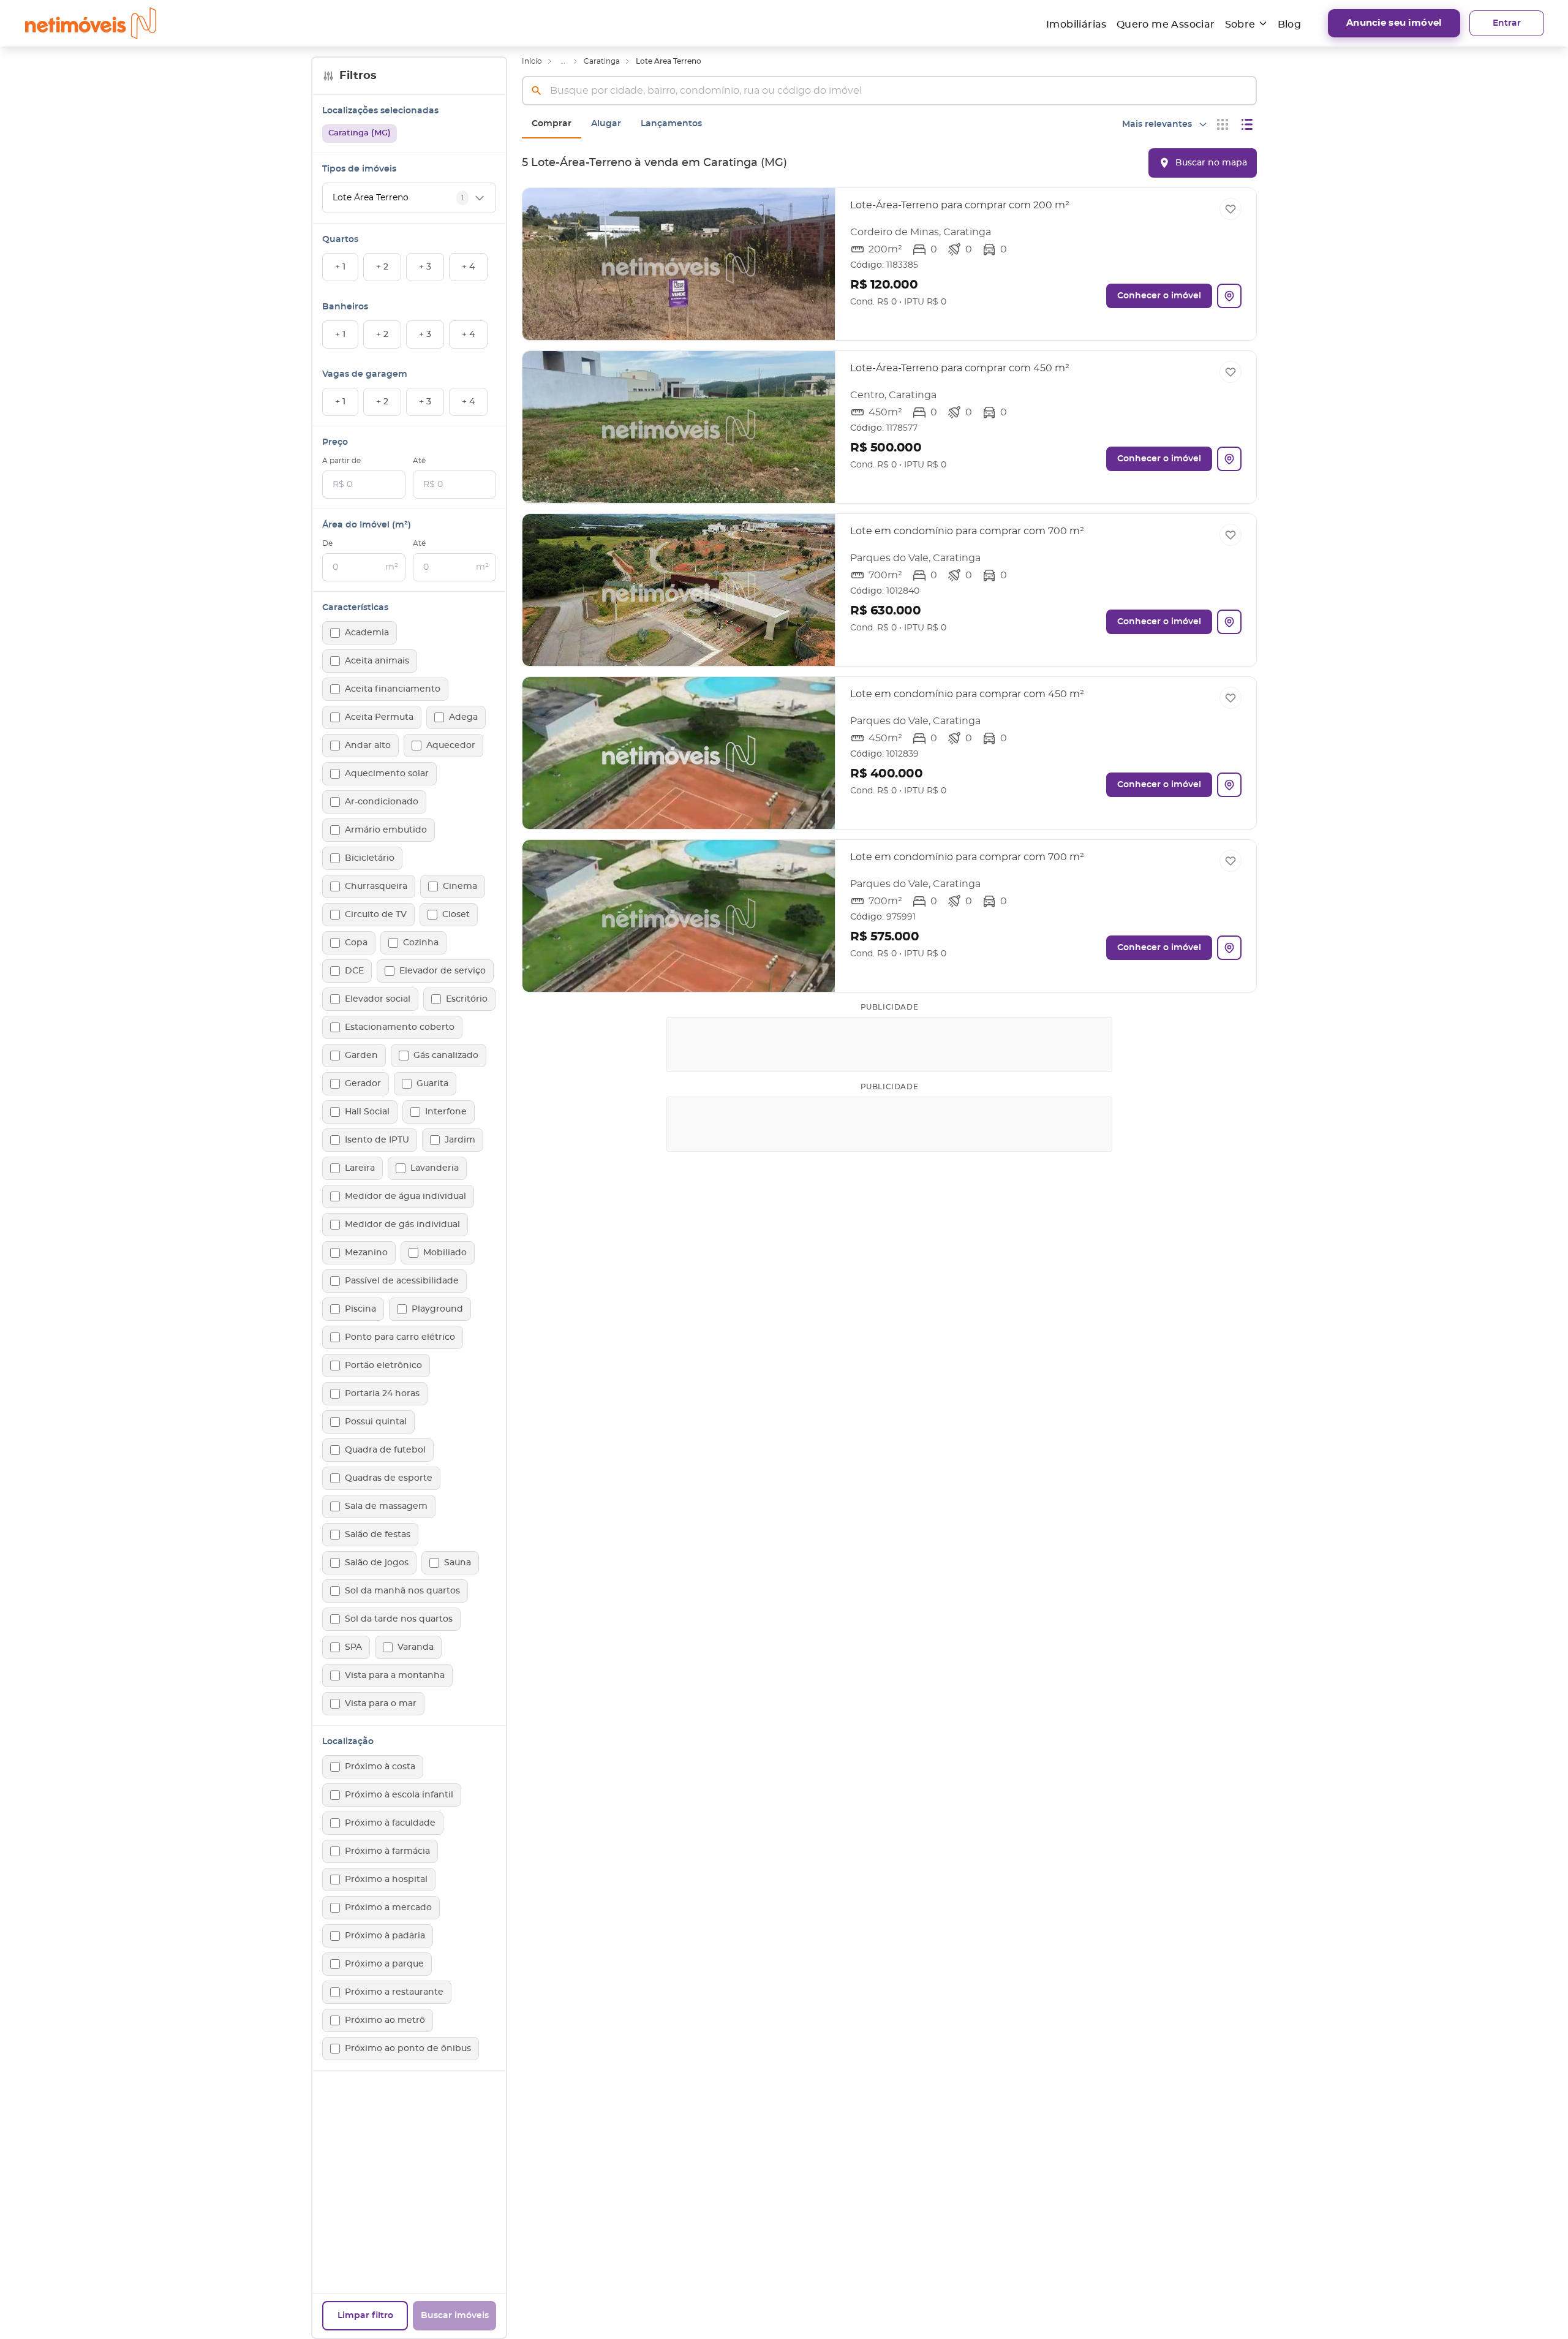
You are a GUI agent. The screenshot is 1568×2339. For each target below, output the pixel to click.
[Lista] (1247, 124)
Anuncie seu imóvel (1394, 23)
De (327, 543)
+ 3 (425, 267)
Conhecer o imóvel (1159, 296)
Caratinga (602, 61)
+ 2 (382, 267)
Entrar (1507, 23)
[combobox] (889, 91)
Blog (1290, 25)
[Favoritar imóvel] (1231, 209)
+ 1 (340, 267)
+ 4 (468, 267)
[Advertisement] (890, 1045)
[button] (889, 264)
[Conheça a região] (1229, 296)
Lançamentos (671, 124)
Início (532, 61)
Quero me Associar (1166, 25)
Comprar (552, 124)
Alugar (606, 124)
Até (419, 461)
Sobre (1240, 25)
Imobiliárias (1076, 25)
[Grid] (1223, 124)
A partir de (341, 461)
